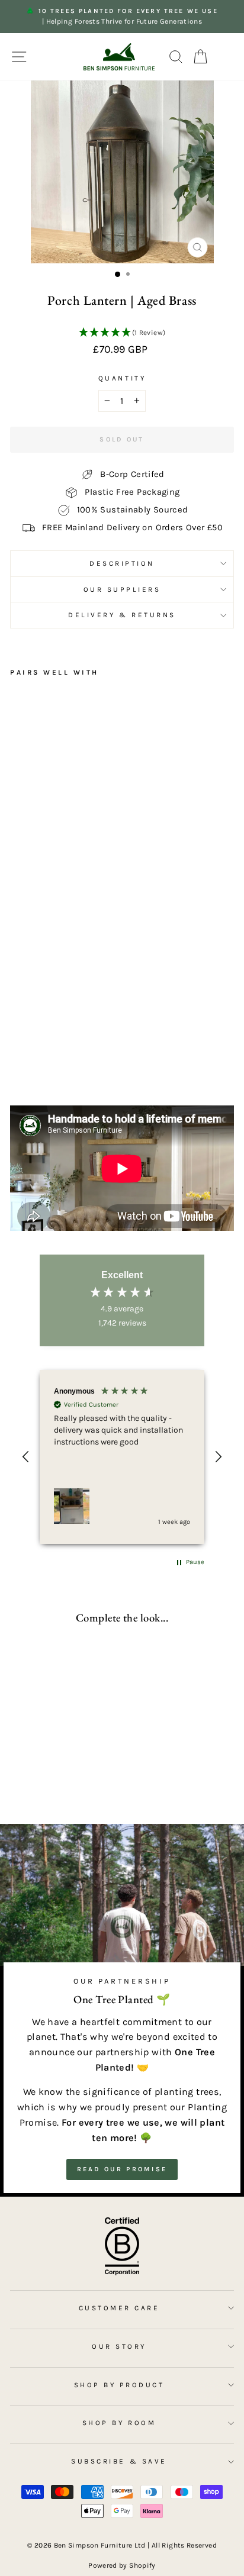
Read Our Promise (122, 2169)
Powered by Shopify (122, 2565)
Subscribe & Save (119, 2461)
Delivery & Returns (122, 615)
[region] (122, 1457)
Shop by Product (119, 2385)
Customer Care (119, 2308)
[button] (122, 333)
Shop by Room (119, 2423)
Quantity (122, 378)
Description (122, 563)
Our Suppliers (122, 589)
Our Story (119, 2346)
